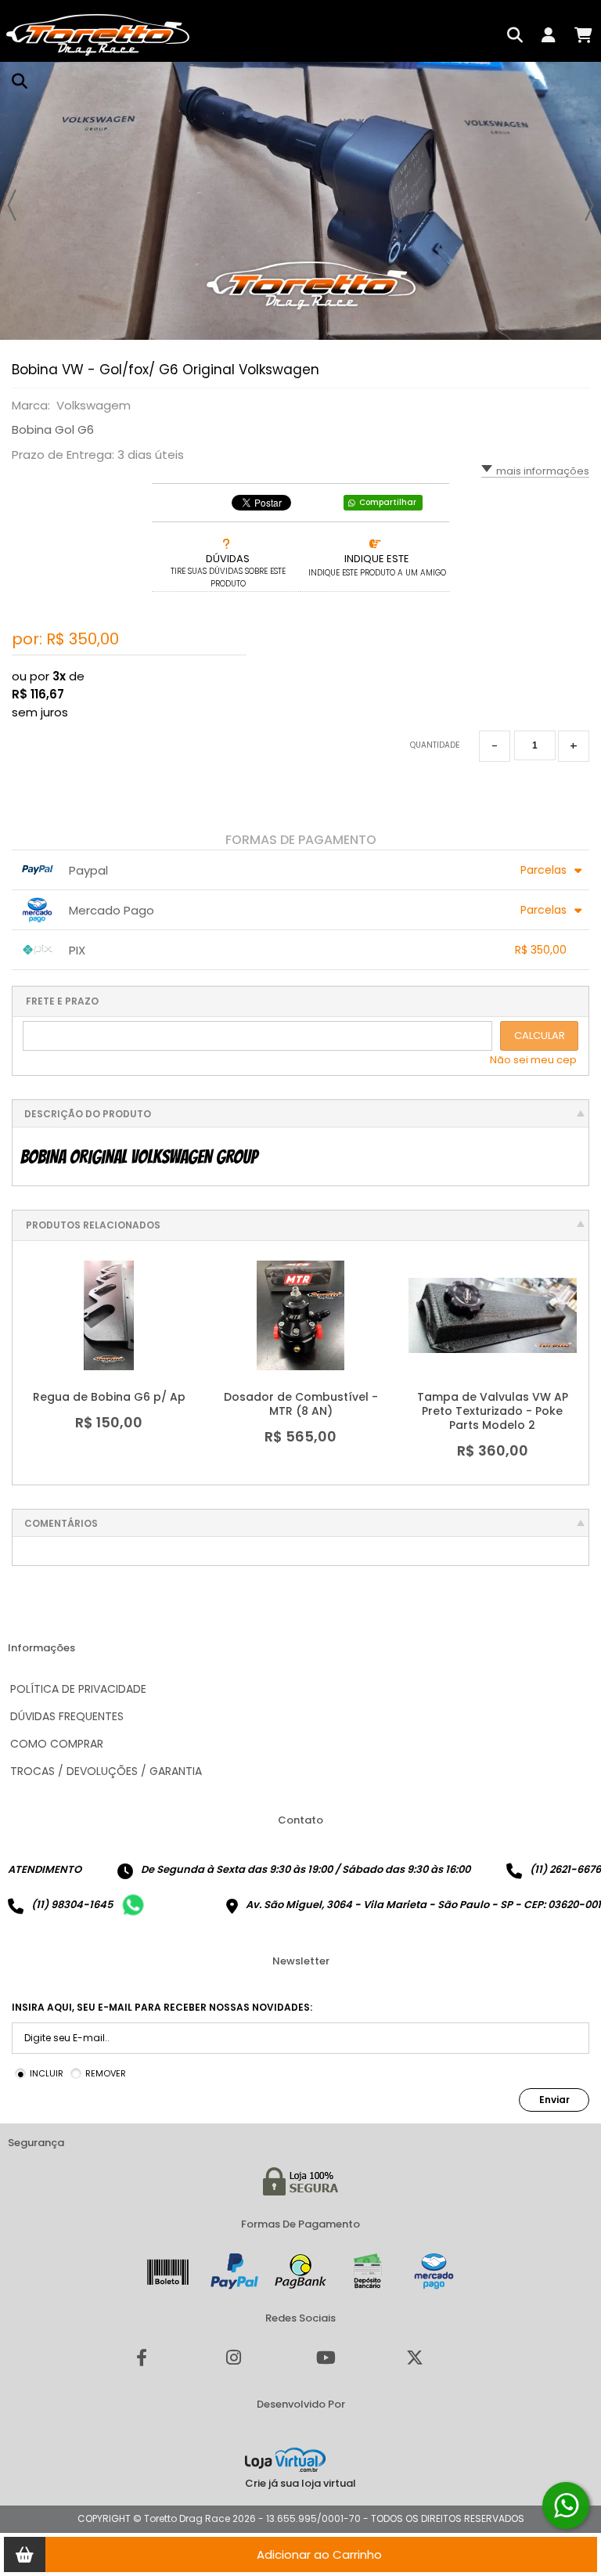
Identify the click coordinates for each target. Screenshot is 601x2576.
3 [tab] (566, 324)
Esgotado (502, 1344)
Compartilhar (388, 502)
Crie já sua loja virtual (300, 2483)
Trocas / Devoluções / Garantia (106, 1771)
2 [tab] (550, 324)
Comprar (119, 1344)
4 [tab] (581, 324)
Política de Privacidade (78, 1689)
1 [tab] (534, 324)
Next (589, 205)
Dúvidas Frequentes (67, 1716)
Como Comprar (57, 1744)
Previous (12, 205)
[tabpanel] (300, 201)
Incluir (47, 2073)
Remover (106, 2073)
